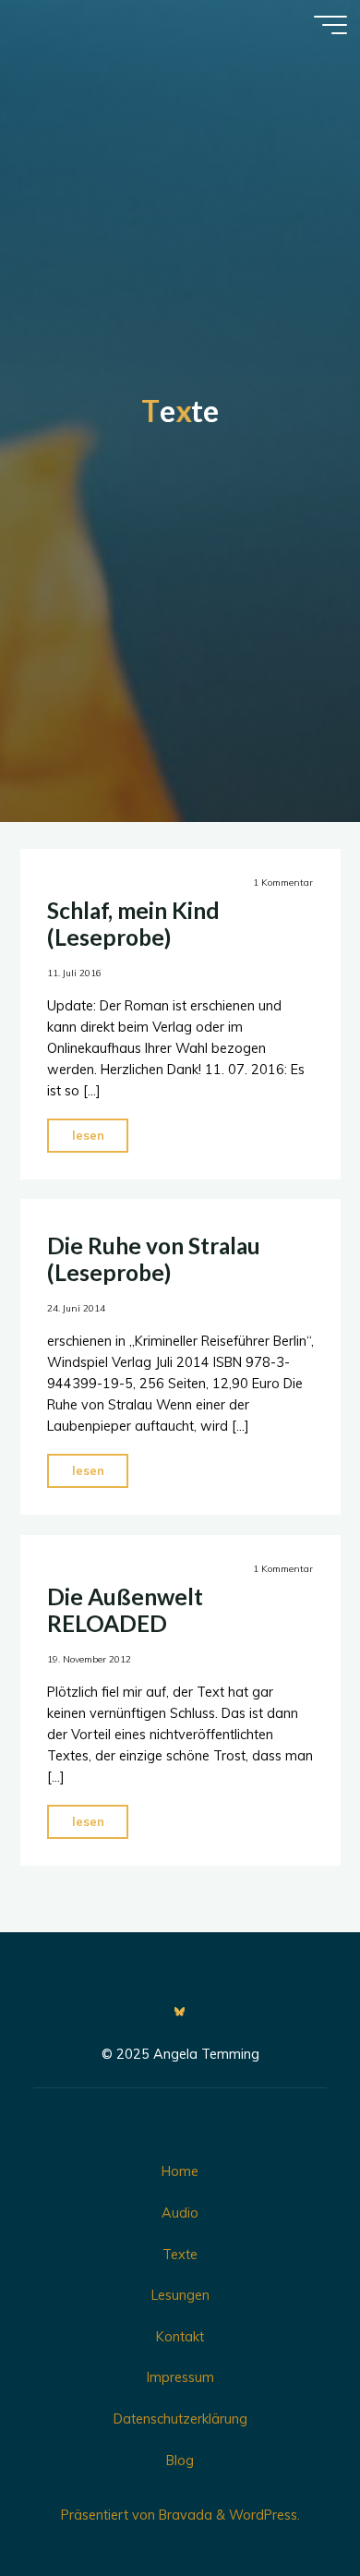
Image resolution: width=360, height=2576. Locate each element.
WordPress (263, 2515)
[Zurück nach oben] (288, 2504)
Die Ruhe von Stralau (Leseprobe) (153, 1259)
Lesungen (180, 2295)
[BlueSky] (180, 2012)
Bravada (184, 2515)
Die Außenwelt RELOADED (124, 1610)
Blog (180, 2461)
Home (180, 2171)
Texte (180, 2255)
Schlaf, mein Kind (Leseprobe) (132, 924)
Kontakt (180, 2337)
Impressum (180, 2377)
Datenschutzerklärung (180, 2419)
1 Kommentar (283, 883)
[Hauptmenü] (330, 25)
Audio (180, 2213)
